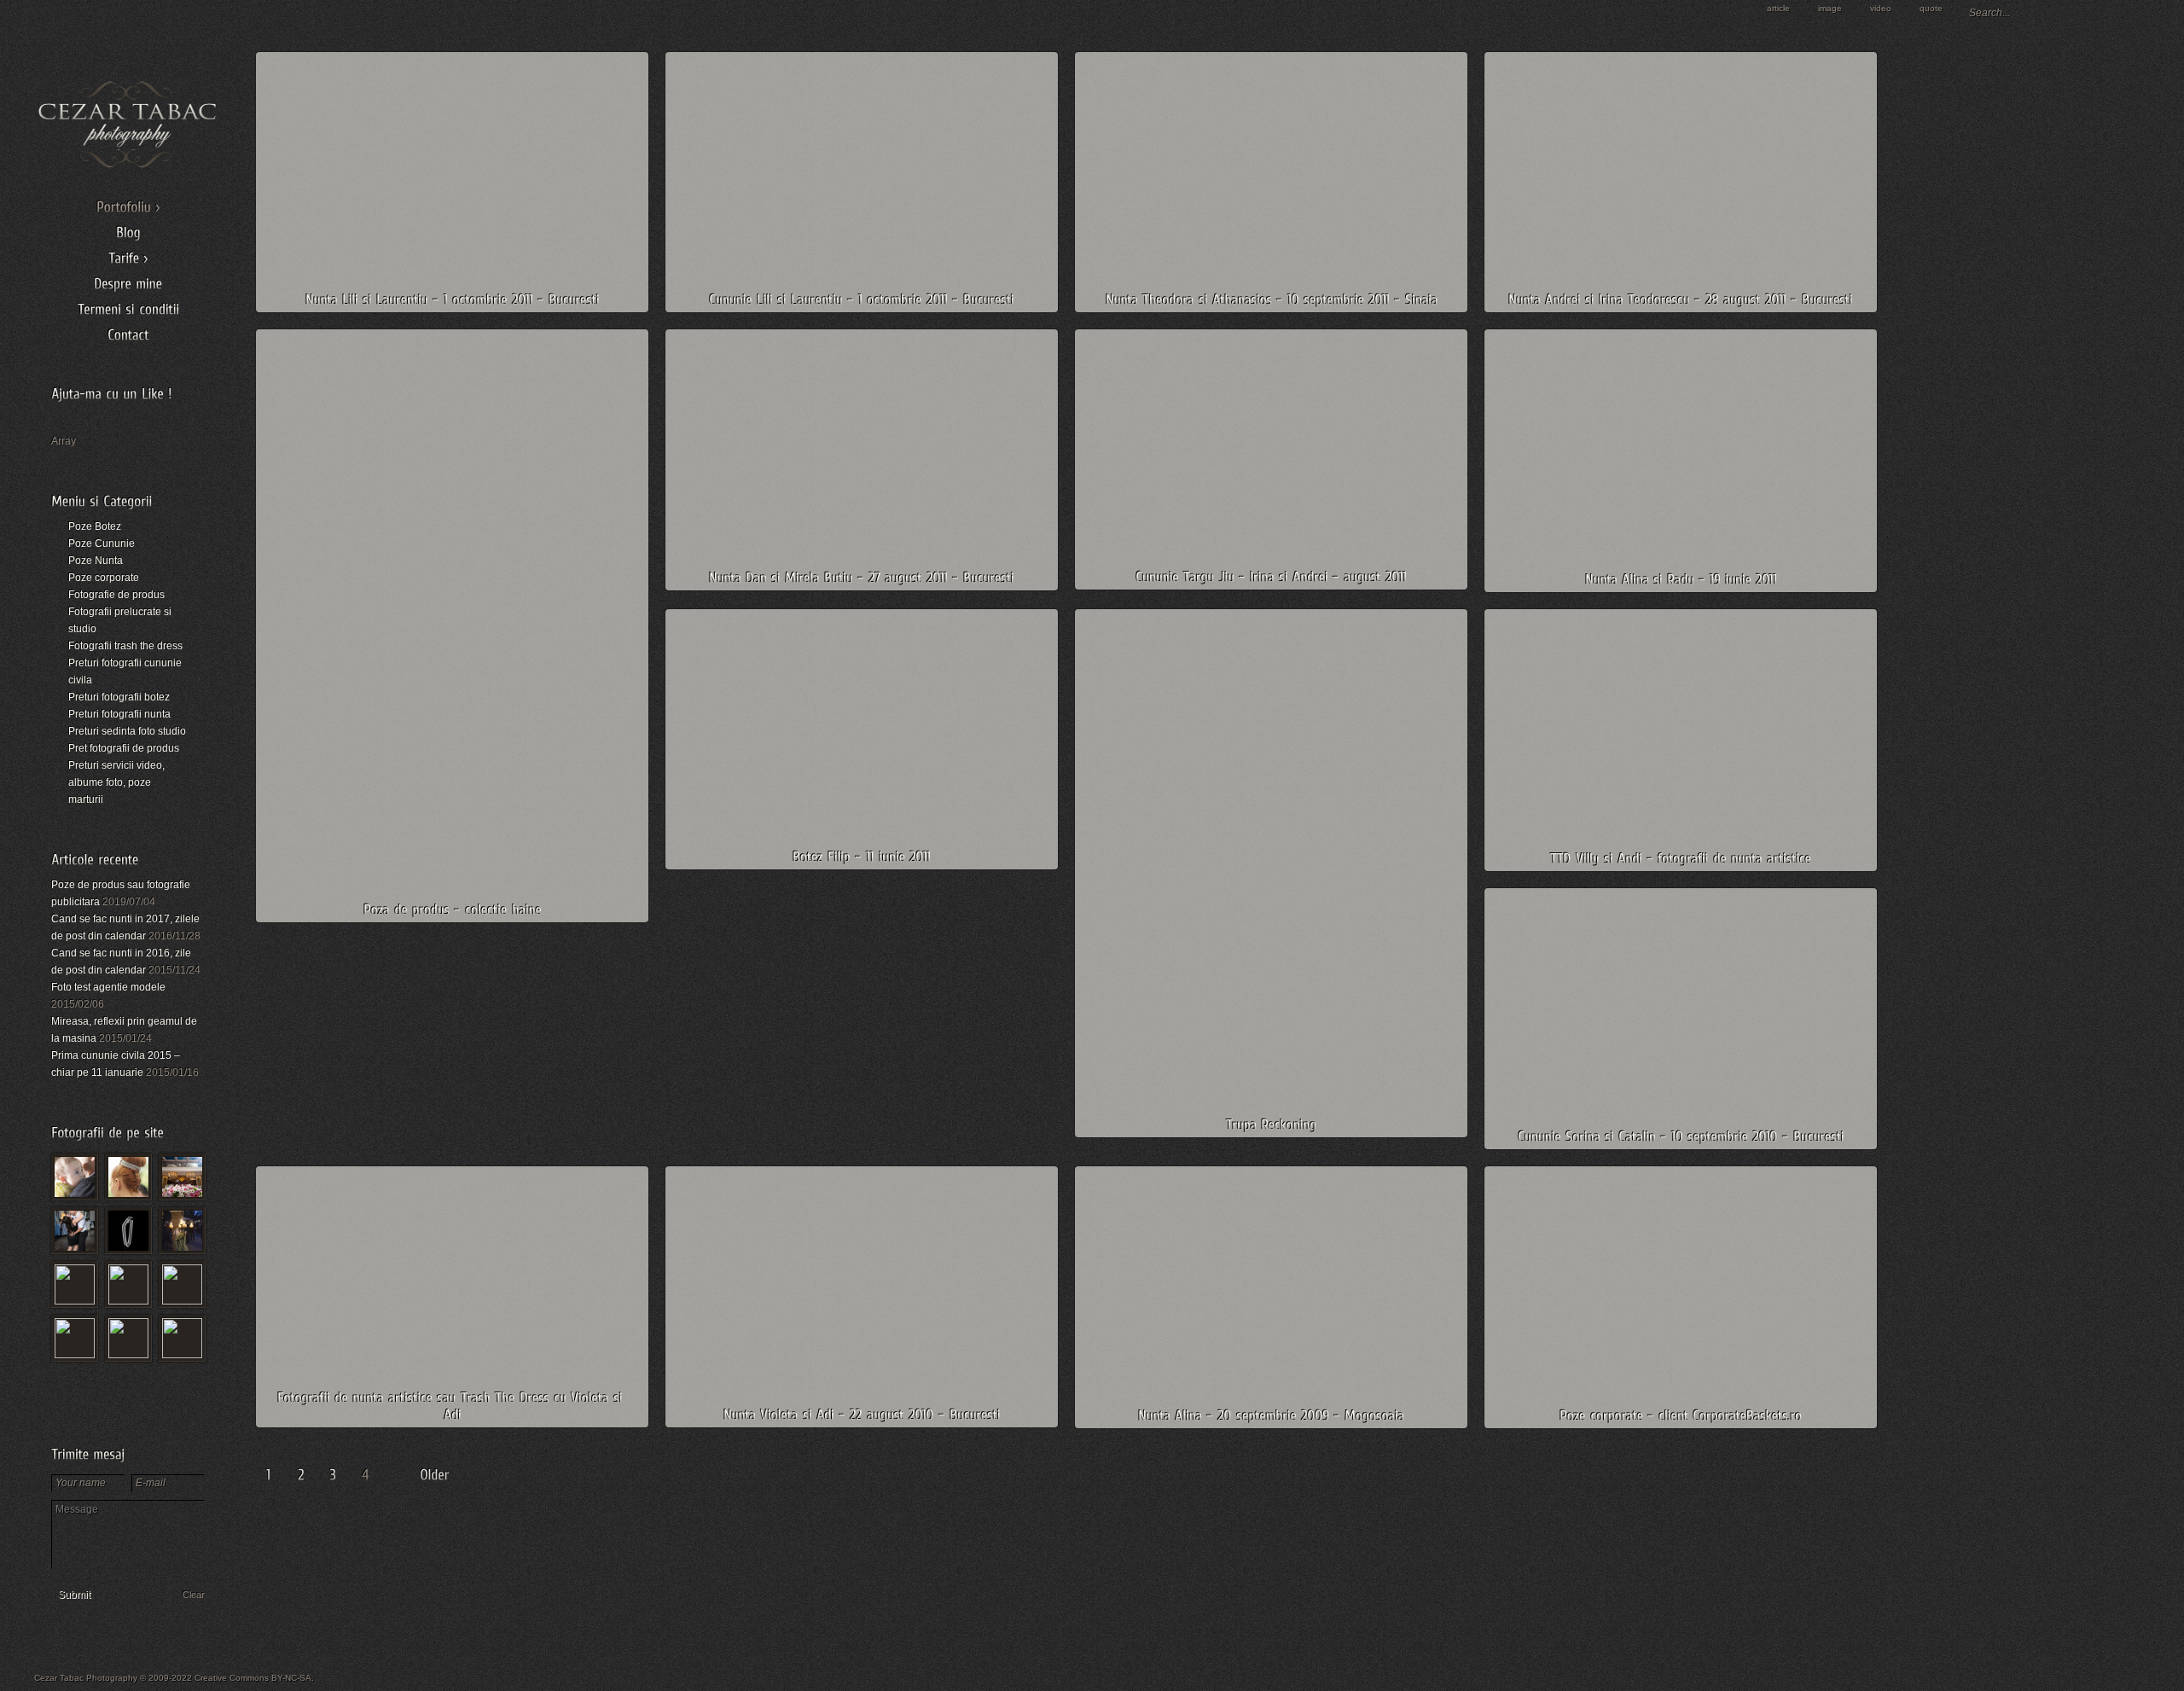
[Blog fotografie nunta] (128, 230)
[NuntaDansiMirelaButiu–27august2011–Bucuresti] (862, 577)
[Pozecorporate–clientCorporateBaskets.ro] (1681, 1415)
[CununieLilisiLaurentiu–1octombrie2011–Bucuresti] (862, 299)
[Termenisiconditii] (128, 306)
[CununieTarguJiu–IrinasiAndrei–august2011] (1271, 576)
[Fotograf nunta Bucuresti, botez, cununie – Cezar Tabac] (128, 166)
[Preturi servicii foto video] (128, 255)
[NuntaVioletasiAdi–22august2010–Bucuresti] (862, 1414)
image (1830, 8)
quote (1931, 8)
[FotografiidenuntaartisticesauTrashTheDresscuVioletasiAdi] (452, 1406)
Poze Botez (95, 526)
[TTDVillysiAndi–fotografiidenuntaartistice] (1681, 858)
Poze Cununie (102, 543)
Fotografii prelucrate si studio (120, 620)
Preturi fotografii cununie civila (125, 671)
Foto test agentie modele (108, 987)
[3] (333, 1477)
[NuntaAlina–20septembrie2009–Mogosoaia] (1271, 1415)
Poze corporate (104, 578)
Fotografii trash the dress (125, 646)
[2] (300, 1477)
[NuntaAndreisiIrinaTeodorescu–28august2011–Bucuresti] (1681, 299)
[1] (268, 1477)
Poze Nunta (96, 561)
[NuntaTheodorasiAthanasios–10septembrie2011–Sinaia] (1272, 299)
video (1881, 8)
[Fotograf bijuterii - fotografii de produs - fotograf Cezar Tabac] (128, 1231)
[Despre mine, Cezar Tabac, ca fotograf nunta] (128, 281)
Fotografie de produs (116, 595)
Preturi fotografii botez (119, 697)
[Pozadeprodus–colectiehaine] (453, 909)
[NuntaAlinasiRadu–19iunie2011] (1681, 579)
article (1778, 8)
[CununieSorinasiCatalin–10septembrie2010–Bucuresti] (1681, 1136)
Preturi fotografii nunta (119, 714)
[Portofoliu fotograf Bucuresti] (128, 204)
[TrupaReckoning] (1271, 1124)
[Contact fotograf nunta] (128, 332)
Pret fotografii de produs (124, 748)
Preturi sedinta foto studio (127, 731)
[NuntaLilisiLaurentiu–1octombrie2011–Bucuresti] (453, 299)
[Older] (437, 1476)
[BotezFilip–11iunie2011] (862, 856)
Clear (194, 1595)
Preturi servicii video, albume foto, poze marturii (116, 782)
